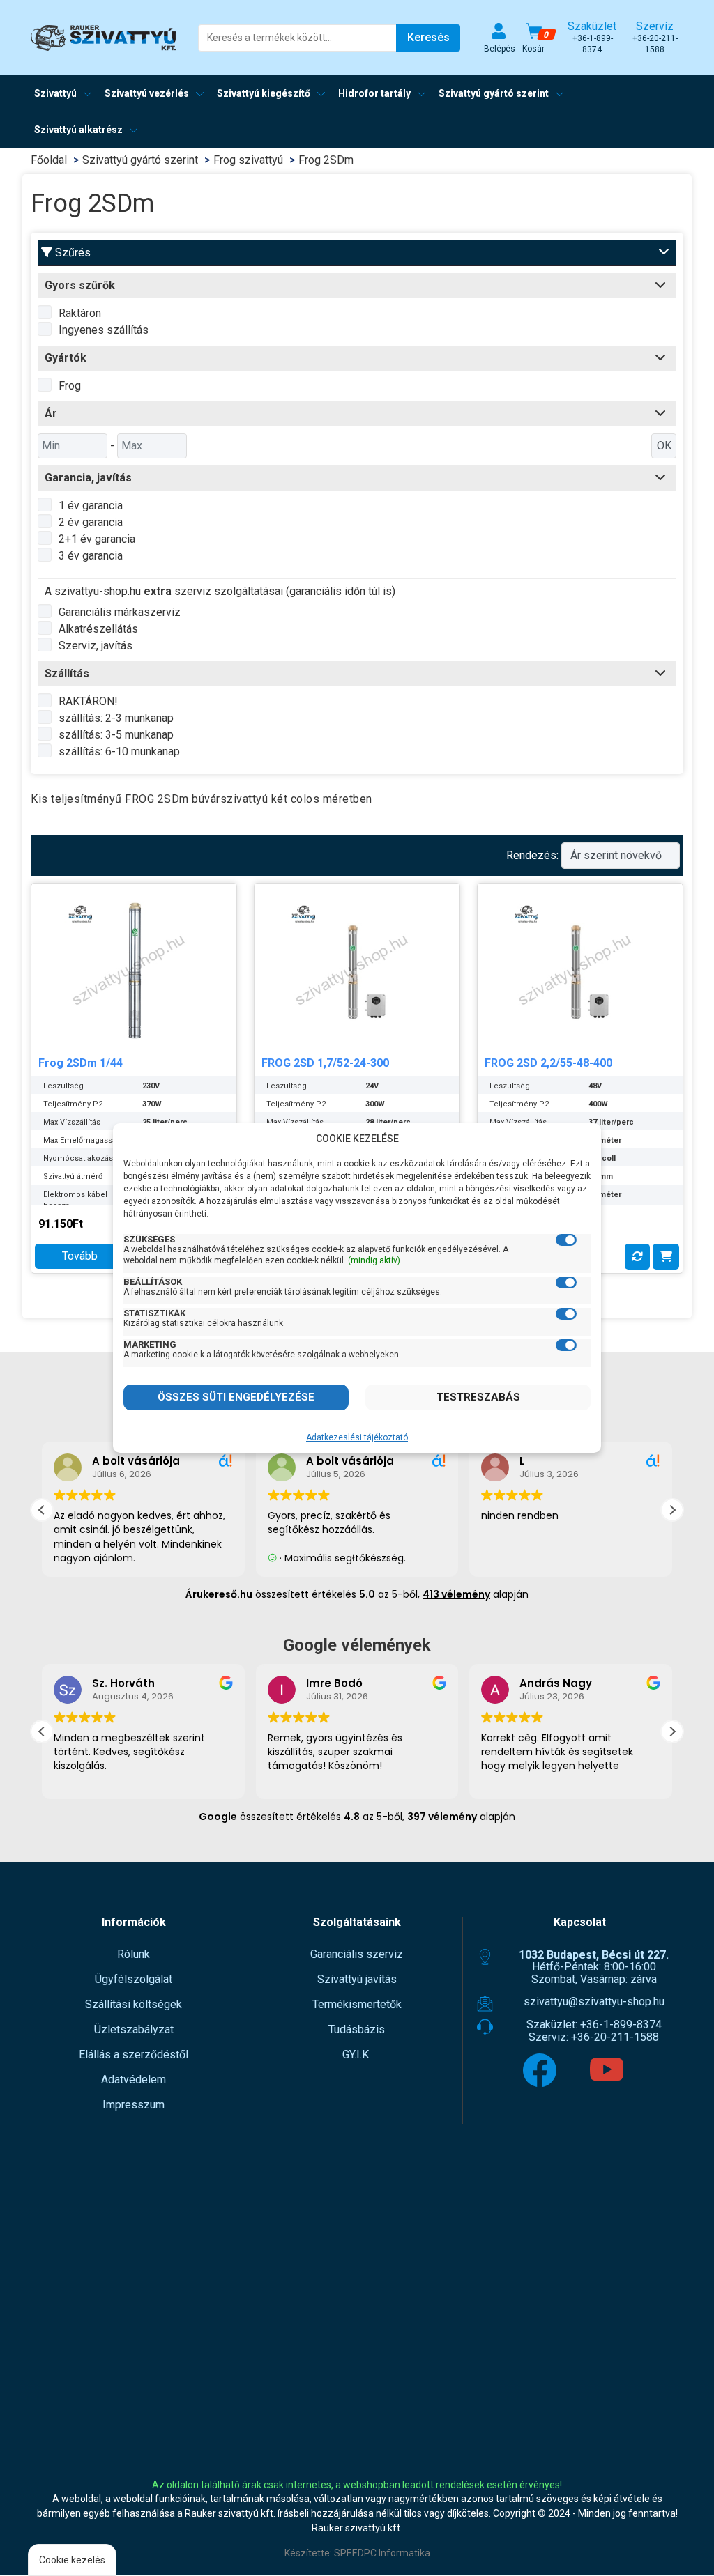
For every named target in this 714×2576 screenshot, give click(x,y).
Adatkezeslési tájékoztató (357, 1437)
